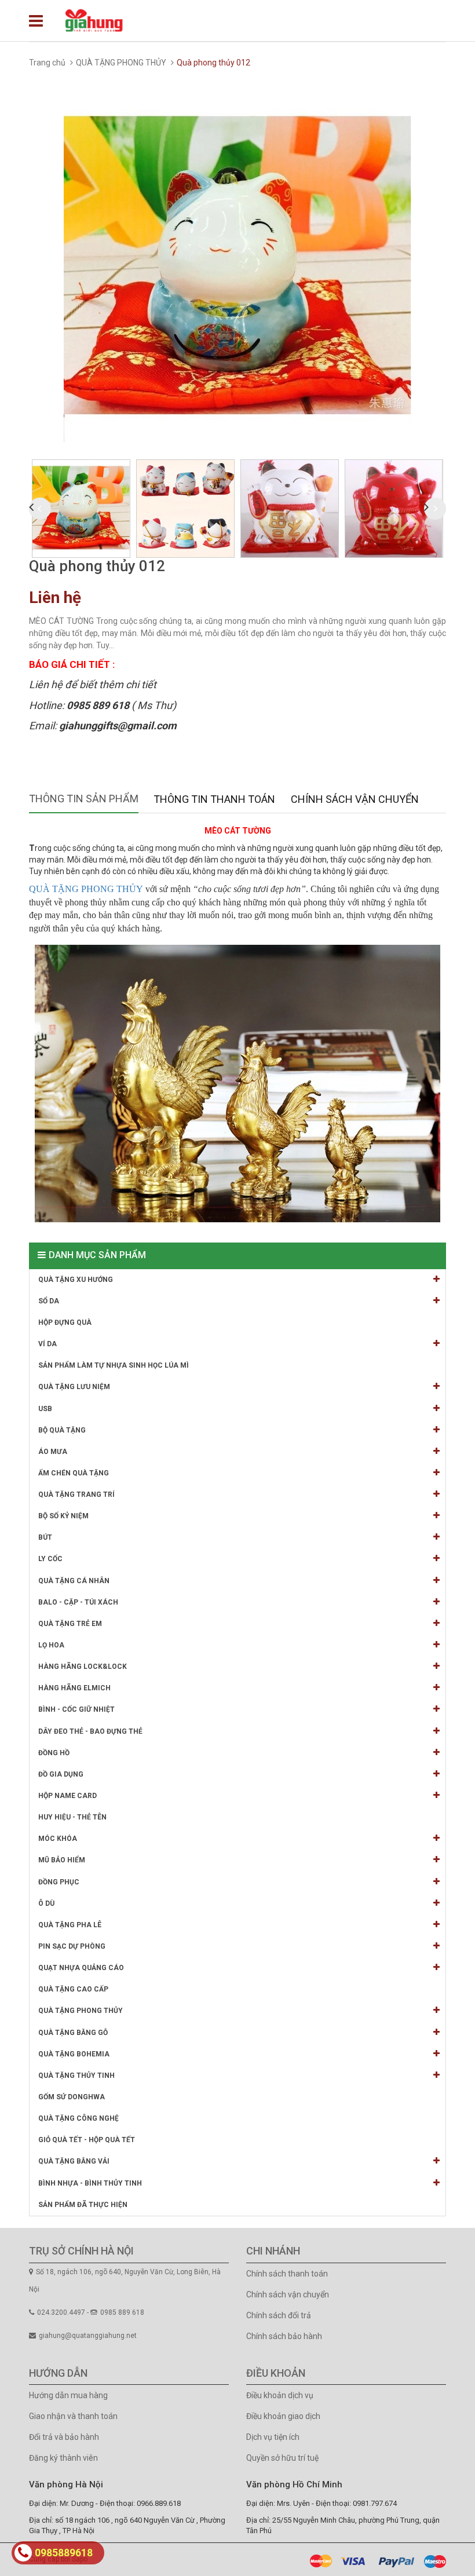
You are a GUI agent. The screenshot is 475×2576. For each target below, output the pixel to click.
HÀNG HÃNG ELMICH (74, 1688)
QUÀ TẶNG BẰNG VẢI (74, 2161)
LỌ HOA (51, 1645)
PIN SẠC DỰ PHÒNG (72, 1946)
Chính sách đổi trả (279, 2315)
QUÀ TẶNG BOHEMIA (74, 2054)
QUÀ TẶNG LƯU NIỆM (74, 1387)
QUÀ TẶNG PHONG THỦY (121, 63)
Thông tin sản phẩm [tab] (84, 799)
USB (45, 1409)
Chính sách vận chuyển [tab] (355, 799)
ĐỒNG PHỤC (59, 1882)
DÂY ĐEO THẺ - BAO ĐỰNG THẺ (90, 1731)
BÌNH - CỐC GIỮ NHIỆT (76, 1709)
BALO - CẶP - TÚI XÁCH (78, 1602)
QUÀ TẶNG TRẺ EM (70, 1624)
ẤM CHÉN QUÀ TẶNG (74, 1473)
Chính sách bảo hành (284, 2336)
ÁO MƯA (53, 1452)
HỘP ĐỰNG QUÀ (65, 1322)
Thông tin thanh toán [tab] (214, 799)
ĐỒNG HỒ (54, 1753)
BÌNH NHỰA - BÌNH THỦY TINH (90, 2183)
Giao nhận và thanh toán (73, 2416)
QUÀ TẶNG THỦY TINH (76, 2076)
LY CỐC (50, 1559)
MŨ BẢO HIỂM (62, 1860)
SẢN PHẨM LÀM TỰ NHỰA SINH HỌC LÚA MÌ (114, 1365)
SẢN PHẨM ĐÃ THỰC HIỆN (83, 2205)
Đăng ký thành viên (63, 2458)
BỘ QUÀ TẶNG (62, 1430)
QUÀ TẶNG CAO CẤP (73, 1989)
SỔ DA (49, 1301)
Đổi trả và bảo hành (64, 2437)
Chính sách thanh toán (287, 2274)
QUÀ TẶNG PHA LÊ (70, 1925)
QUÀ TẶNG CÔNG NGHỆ (78, 2118)
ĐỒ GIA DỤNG (61, 1774)
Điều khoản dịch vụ (280, 2395)
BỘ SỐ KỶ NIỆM (63, 1516)
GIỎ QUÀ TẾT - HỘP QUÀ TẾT (87, 2140)
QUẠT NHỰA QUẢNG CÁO (81, 1968)
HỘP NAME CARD (67, 1796)
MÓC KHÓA (58, 1839)
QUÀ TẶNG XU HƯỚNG (76, 1280)
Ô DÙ (46, 1903)
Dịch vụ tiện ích (273, 2437)
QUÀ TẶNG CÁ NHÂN (74, 1581)
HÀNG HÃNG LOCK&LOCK (83, 1667)
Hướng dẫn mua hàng (68, 2395)
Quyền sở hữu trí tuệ (282, 2458)
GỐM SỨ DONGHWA (72, 2097)
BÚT (45, 1537)
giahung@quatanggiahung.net (88, 2336)
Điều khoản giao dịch (283, 2416)
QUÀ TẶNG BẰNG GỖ (73, 2033)
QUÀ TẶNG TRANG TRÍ (76, 1495)
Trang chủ (47, 63)
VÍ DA (47, 1344)
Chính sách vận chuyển (288, 2294)
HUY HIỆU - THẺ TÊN (72, 1817)
